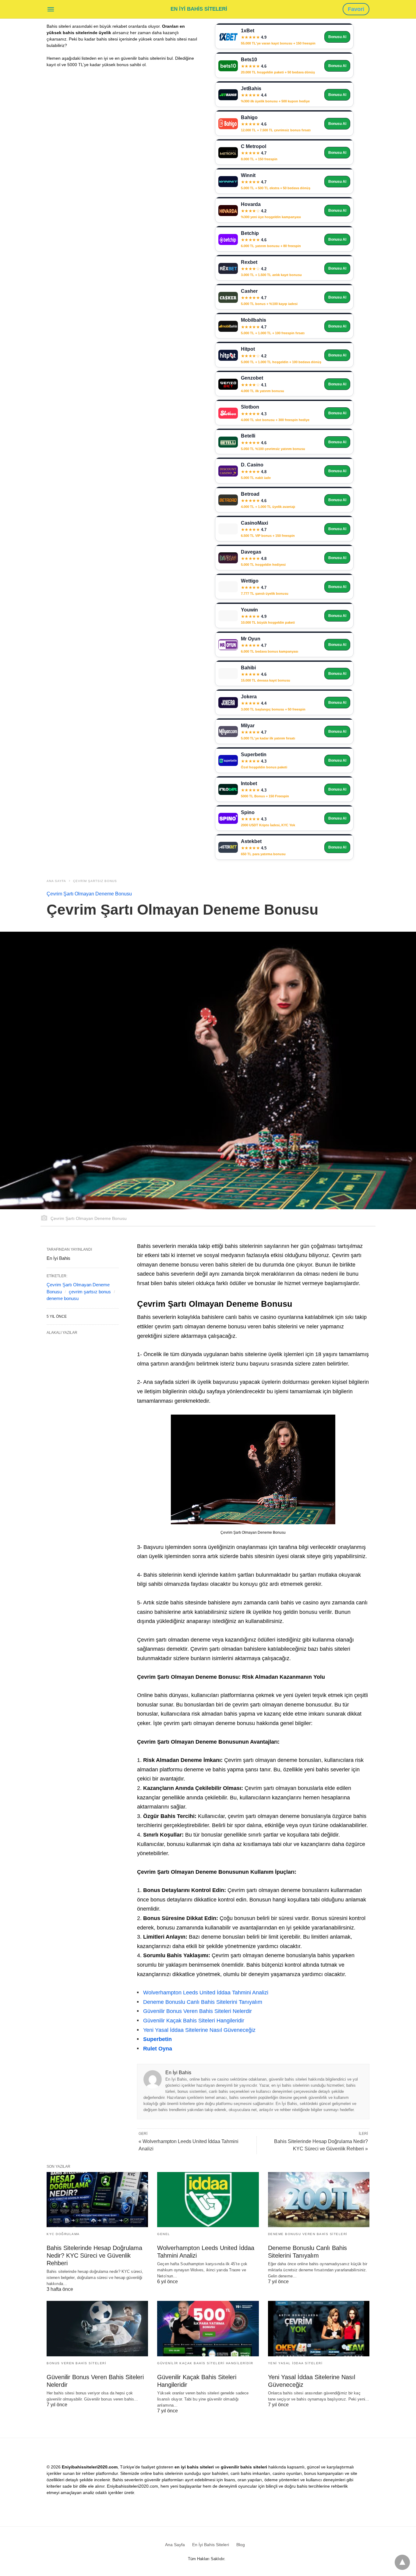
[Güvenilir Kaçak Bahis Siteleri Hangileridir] (208, 2328)
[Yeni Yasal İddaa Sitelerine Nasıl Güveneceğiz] (319, 2328)
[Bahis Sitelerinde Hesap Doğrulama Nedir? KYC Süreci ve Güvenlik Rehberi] (97, 2200)
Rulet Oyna (158, 2049)
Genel (164, 2234)
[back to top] (402, 2562)
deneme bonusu (63, 1298)
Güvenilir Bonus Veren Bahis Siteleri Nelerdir (197, 2011)
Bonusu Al (337, 37)
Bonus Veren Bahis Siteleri (76, 2363)
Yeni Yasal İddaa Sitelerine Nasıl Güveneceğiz (199, 2030)
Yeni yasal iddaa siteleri (295, 2363)
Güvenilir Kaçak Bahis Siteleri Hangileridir (194, 2021)
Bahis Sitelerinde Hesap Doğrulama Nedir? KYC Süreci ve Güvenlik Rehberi (94, 2255)
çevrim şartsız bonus (90, 1292)
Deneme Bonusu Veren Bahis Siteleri (308, 2234)
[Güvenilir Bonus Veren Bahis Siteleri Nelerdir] (97, 2328)
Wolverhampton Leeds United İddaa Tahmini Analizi (206, 1993)
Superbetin (157, 2039)
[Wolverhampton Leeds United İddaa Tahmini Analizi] (208, 2200)
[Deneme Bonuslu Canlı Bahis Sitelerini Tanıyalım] (319, 2200)
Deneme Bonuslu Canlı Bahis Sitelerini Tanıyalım (203, 2002)
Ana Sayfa (56, 881)
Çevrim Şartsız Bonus (95, 881)
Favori (356, 9)
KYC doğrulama (63, 2234)
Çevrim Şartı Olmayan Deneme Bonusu (89, 894)
